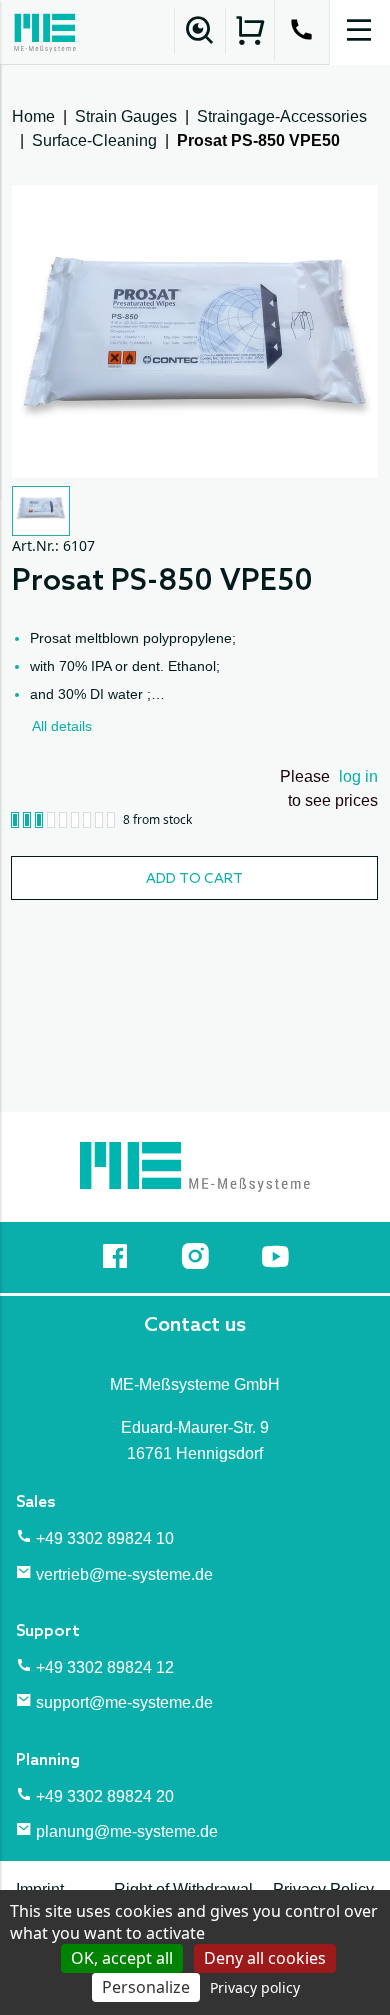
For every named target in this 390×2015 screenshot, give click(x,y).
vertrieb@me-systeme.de (124, 1574)
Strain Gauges (126, 116)
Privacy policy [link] (255, 1987)
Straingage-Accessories (282, 116)
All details (62, 726)
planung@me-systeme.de (127, 1831)
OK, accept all (122, 1958)
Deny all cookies (265, 1958)
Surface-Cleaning (94, 140)
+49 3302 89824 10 (105, 1538)
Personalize (146, 1987)
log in (358, 776)
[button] (41, 511)
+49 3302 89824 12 (105, 1667)
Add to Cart (194, 879)
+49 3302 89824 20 (105, 1796)
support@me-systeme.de (124, 1702)
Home (33, 116)
